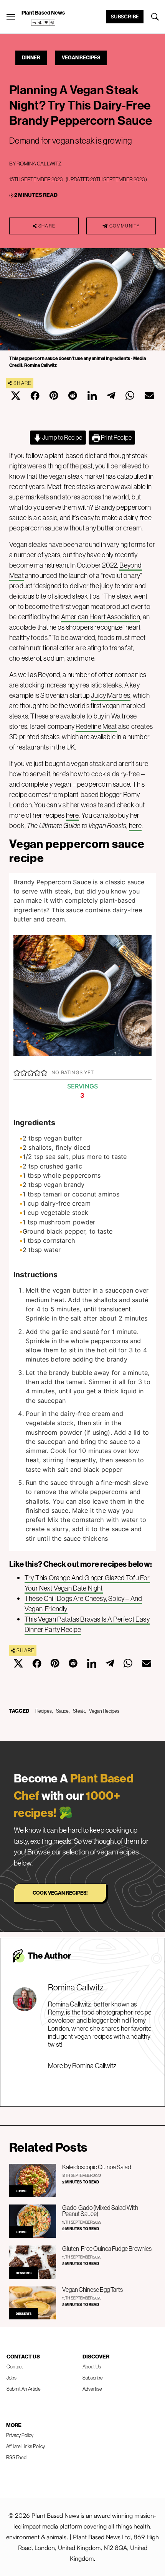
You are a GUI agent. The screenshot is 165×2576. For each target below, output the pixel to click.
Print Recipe (116, 437)
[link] (43, 23)
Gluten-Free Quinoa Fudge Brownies (107, 2249)
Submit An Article (24, 2389)
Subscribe (125, 16)
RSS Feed (16, 2457)
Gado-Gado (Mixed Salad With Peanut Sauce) (100, 2211)
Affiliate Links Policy (26, 2446)
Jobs (12, 2378)
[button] (17, 1072)
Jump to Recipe (62, 437)
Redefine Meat (96, 726)
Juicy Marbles (111, 695)
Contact (15, 2367)
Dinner (31, 57)
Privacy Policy (20, 2435)
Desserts (24, 2273)
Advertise (92, 2389)
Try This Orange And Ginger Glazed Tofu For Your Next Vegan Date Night (87, 1583)
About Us (92, 2367)
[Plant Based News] (11, 17)
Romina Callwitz (39, 164)
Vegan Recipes (81, 57)
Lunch (21, 2191)
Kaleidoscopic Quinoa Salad (97, 2167)
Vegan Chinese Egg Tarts (92, 2290)
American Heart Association (101, 617)
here (73, 815)
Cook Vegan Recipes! (60, 1893)
